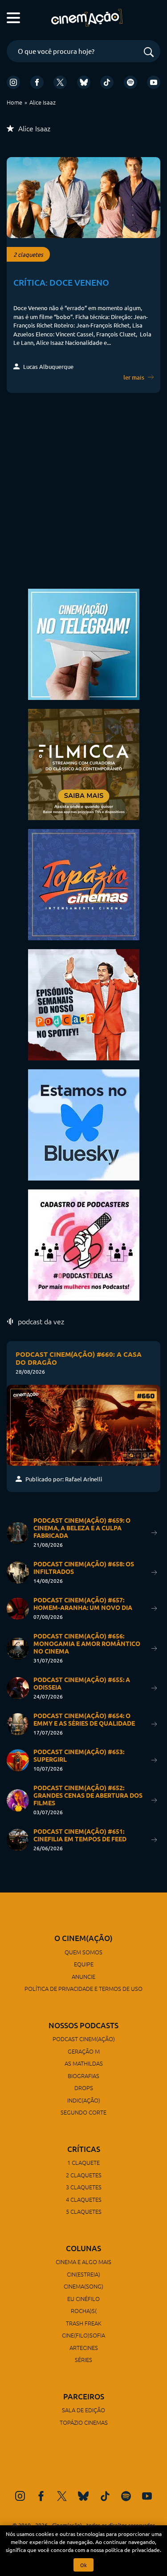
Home (14, 102)
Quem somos (83, 1952)
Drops (84, 2088)
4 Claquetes (84, 2199)
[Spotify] (130, 82)
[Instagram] (13, 82)
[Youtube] (154, 82)
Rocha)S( (84, 2311)
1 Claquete (83, 2162)
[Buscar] (149, 53)
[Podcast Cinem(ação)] (84, 1004)
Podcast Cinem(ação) (84, 2039)
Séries (83, 2360)
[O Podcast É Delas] (84, 1244)
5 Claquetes (84, 2211)
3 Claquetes (84, 2187)
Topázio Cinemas (84, 2422)
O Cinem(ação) (83, 1938)
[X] (60, 82)
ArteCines (84, 2348)
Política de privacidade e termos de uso (83, 1988)
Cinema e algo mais (83, 2262)
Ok (83, 2565)
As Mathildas (84, 2063)
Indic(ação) (84, 2100)
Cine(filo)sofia (83, 2335)
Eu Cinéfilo (83, 2299)
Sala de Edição (83, 2410)
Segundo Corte (83, 2112)
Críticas (84, 2149)
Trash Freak (84, 2323)
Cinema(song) (83, 2286)
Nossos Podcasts (83, 2025)
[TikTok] (107, 82)
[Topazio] (84, 884)
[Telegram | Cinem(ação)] (84, 643)
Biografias (83, 2076)
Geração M (84, 2051)
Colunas (83, 2248)
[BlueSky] (84, 82)
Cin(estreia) (83, 2274)
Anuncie (83, 1976)
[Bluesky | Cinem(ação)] (84, 1124)
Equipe (84, 1964)
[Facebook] (37, 82)
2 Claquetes (84, 2175)
